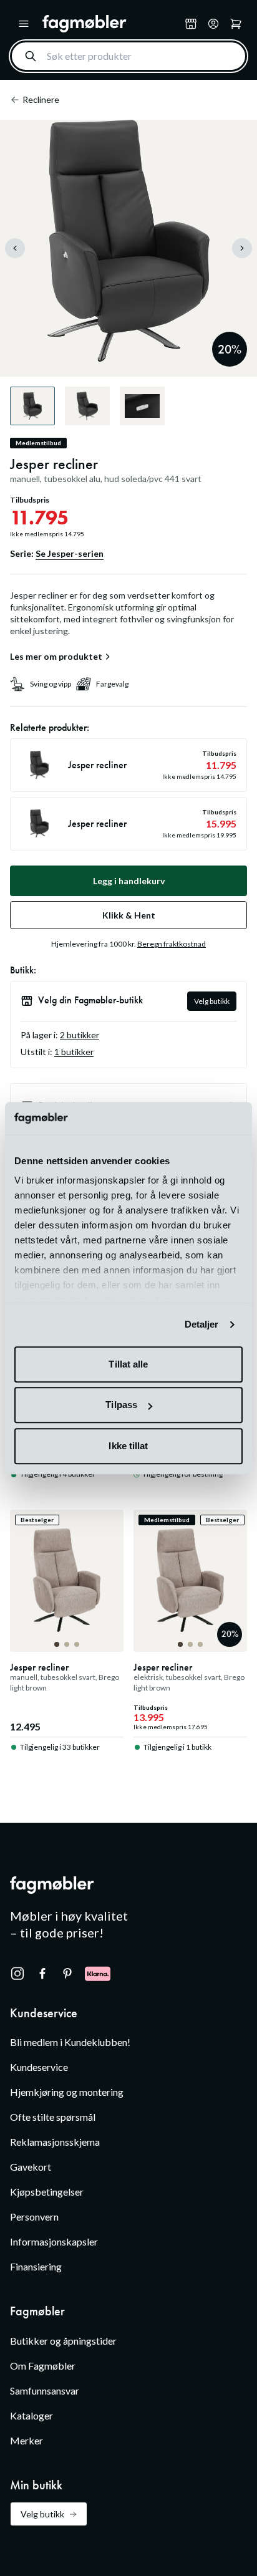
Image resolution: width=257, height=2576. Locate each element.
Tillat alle (128, 1364)
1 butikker (74, 1052)
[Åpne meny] (24, 24)
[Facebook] (42, 1974)
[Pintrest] (67, 1974)
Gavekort (31, 2167)
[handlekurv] (213, 24)
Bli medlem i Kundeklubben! (70, 2042)
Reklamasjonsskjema (55, 2142)
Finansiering (36, 2266)
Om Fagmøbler (43, 2366)
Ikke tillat (128, 1446)
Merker (27, 2440)
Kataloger (32, 2415)
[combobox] (128, 56)
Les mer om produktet (56, 657)
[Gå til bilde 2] (67, 1644)
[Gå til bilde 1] (57, 1644)
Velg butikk (212, 1001)
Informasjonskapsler (54, 2241)
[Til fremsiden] (111, 24)
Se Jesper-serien (70, 553)
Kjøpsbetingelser (47, 2192)
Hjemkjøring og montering (67, 2092)
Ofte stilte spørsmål (53, 2117)
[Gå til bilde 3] (77, 1644)
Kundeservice (39, 2067)
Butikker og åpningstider (63, 2341)
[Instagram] (17, 1974)
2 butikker (80, 1035)
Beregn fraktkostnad (172, 944)
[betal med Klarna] (98, 1974)
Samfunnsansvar (45, 2390)
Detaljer (202, 1325)
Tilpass (121, 1405)
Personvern (34, 2217)
